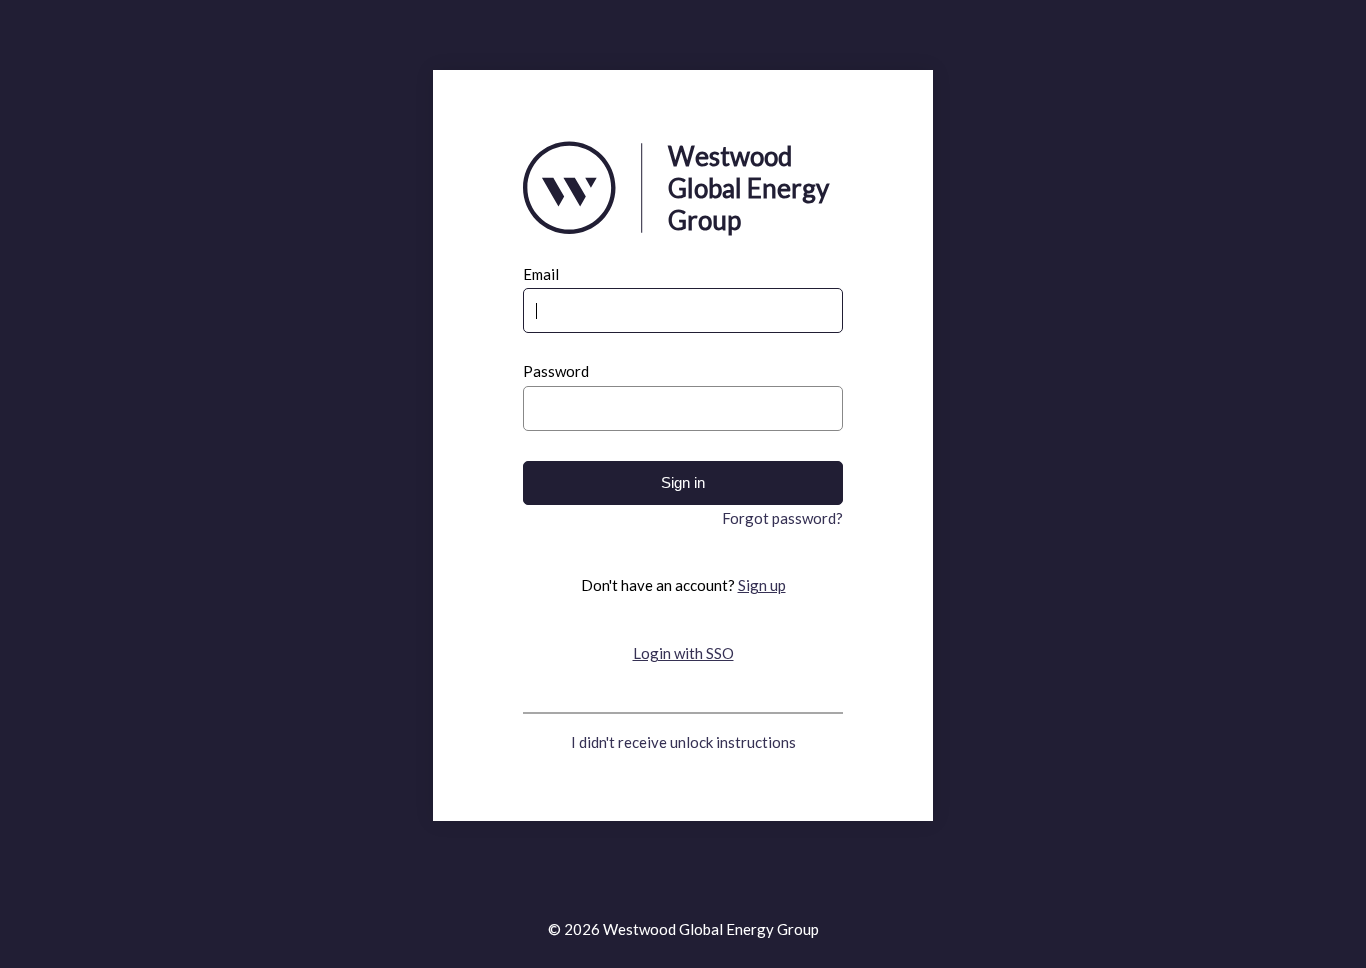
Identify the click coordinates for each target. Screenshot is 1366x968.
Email (541, 274)
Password (556, 371)
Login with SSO (683, 653)
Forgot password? (782, 518)
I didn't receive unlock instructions (683, 742)
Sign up (762, 585)
